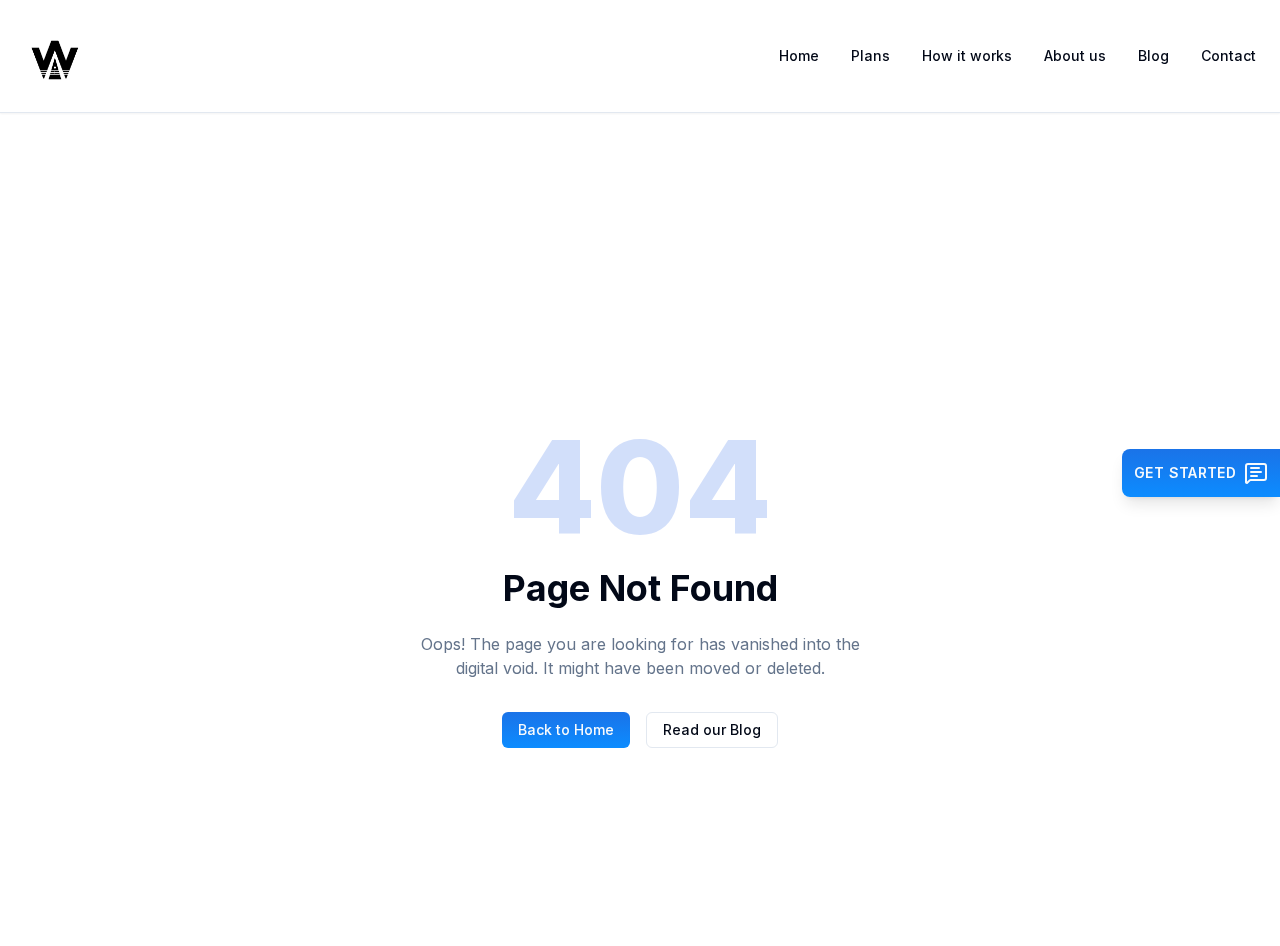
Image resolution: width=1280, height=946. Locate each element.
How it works (967, 55)
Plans (870, 55)
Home (799, 55)
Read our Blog (712, 729)
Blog (1153, 55)
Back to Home (566, 729)
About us (1075, 55)
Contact (1228, 55)
